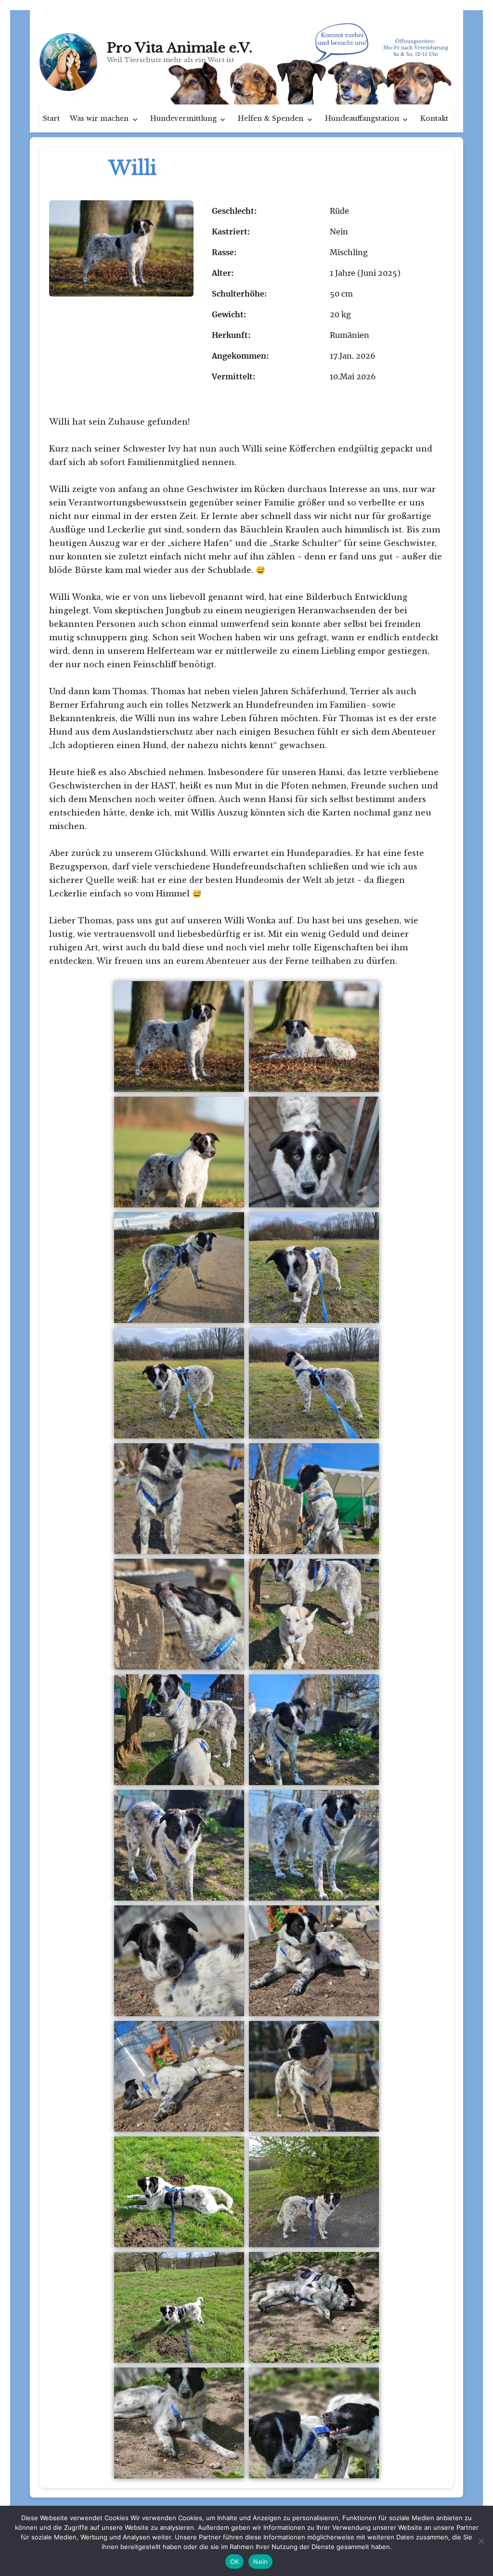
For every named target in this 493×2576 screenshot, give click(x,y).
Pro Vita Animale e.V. (180, 48)
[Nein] (481, 2541)
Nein (260, 2562)
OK (235, 2562)
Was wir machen (99, 118)
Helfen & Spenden (271, 118)
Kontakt (434, 118)
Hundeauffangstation (362, 118)
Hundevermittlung (183, 118)
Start (51, 118)
